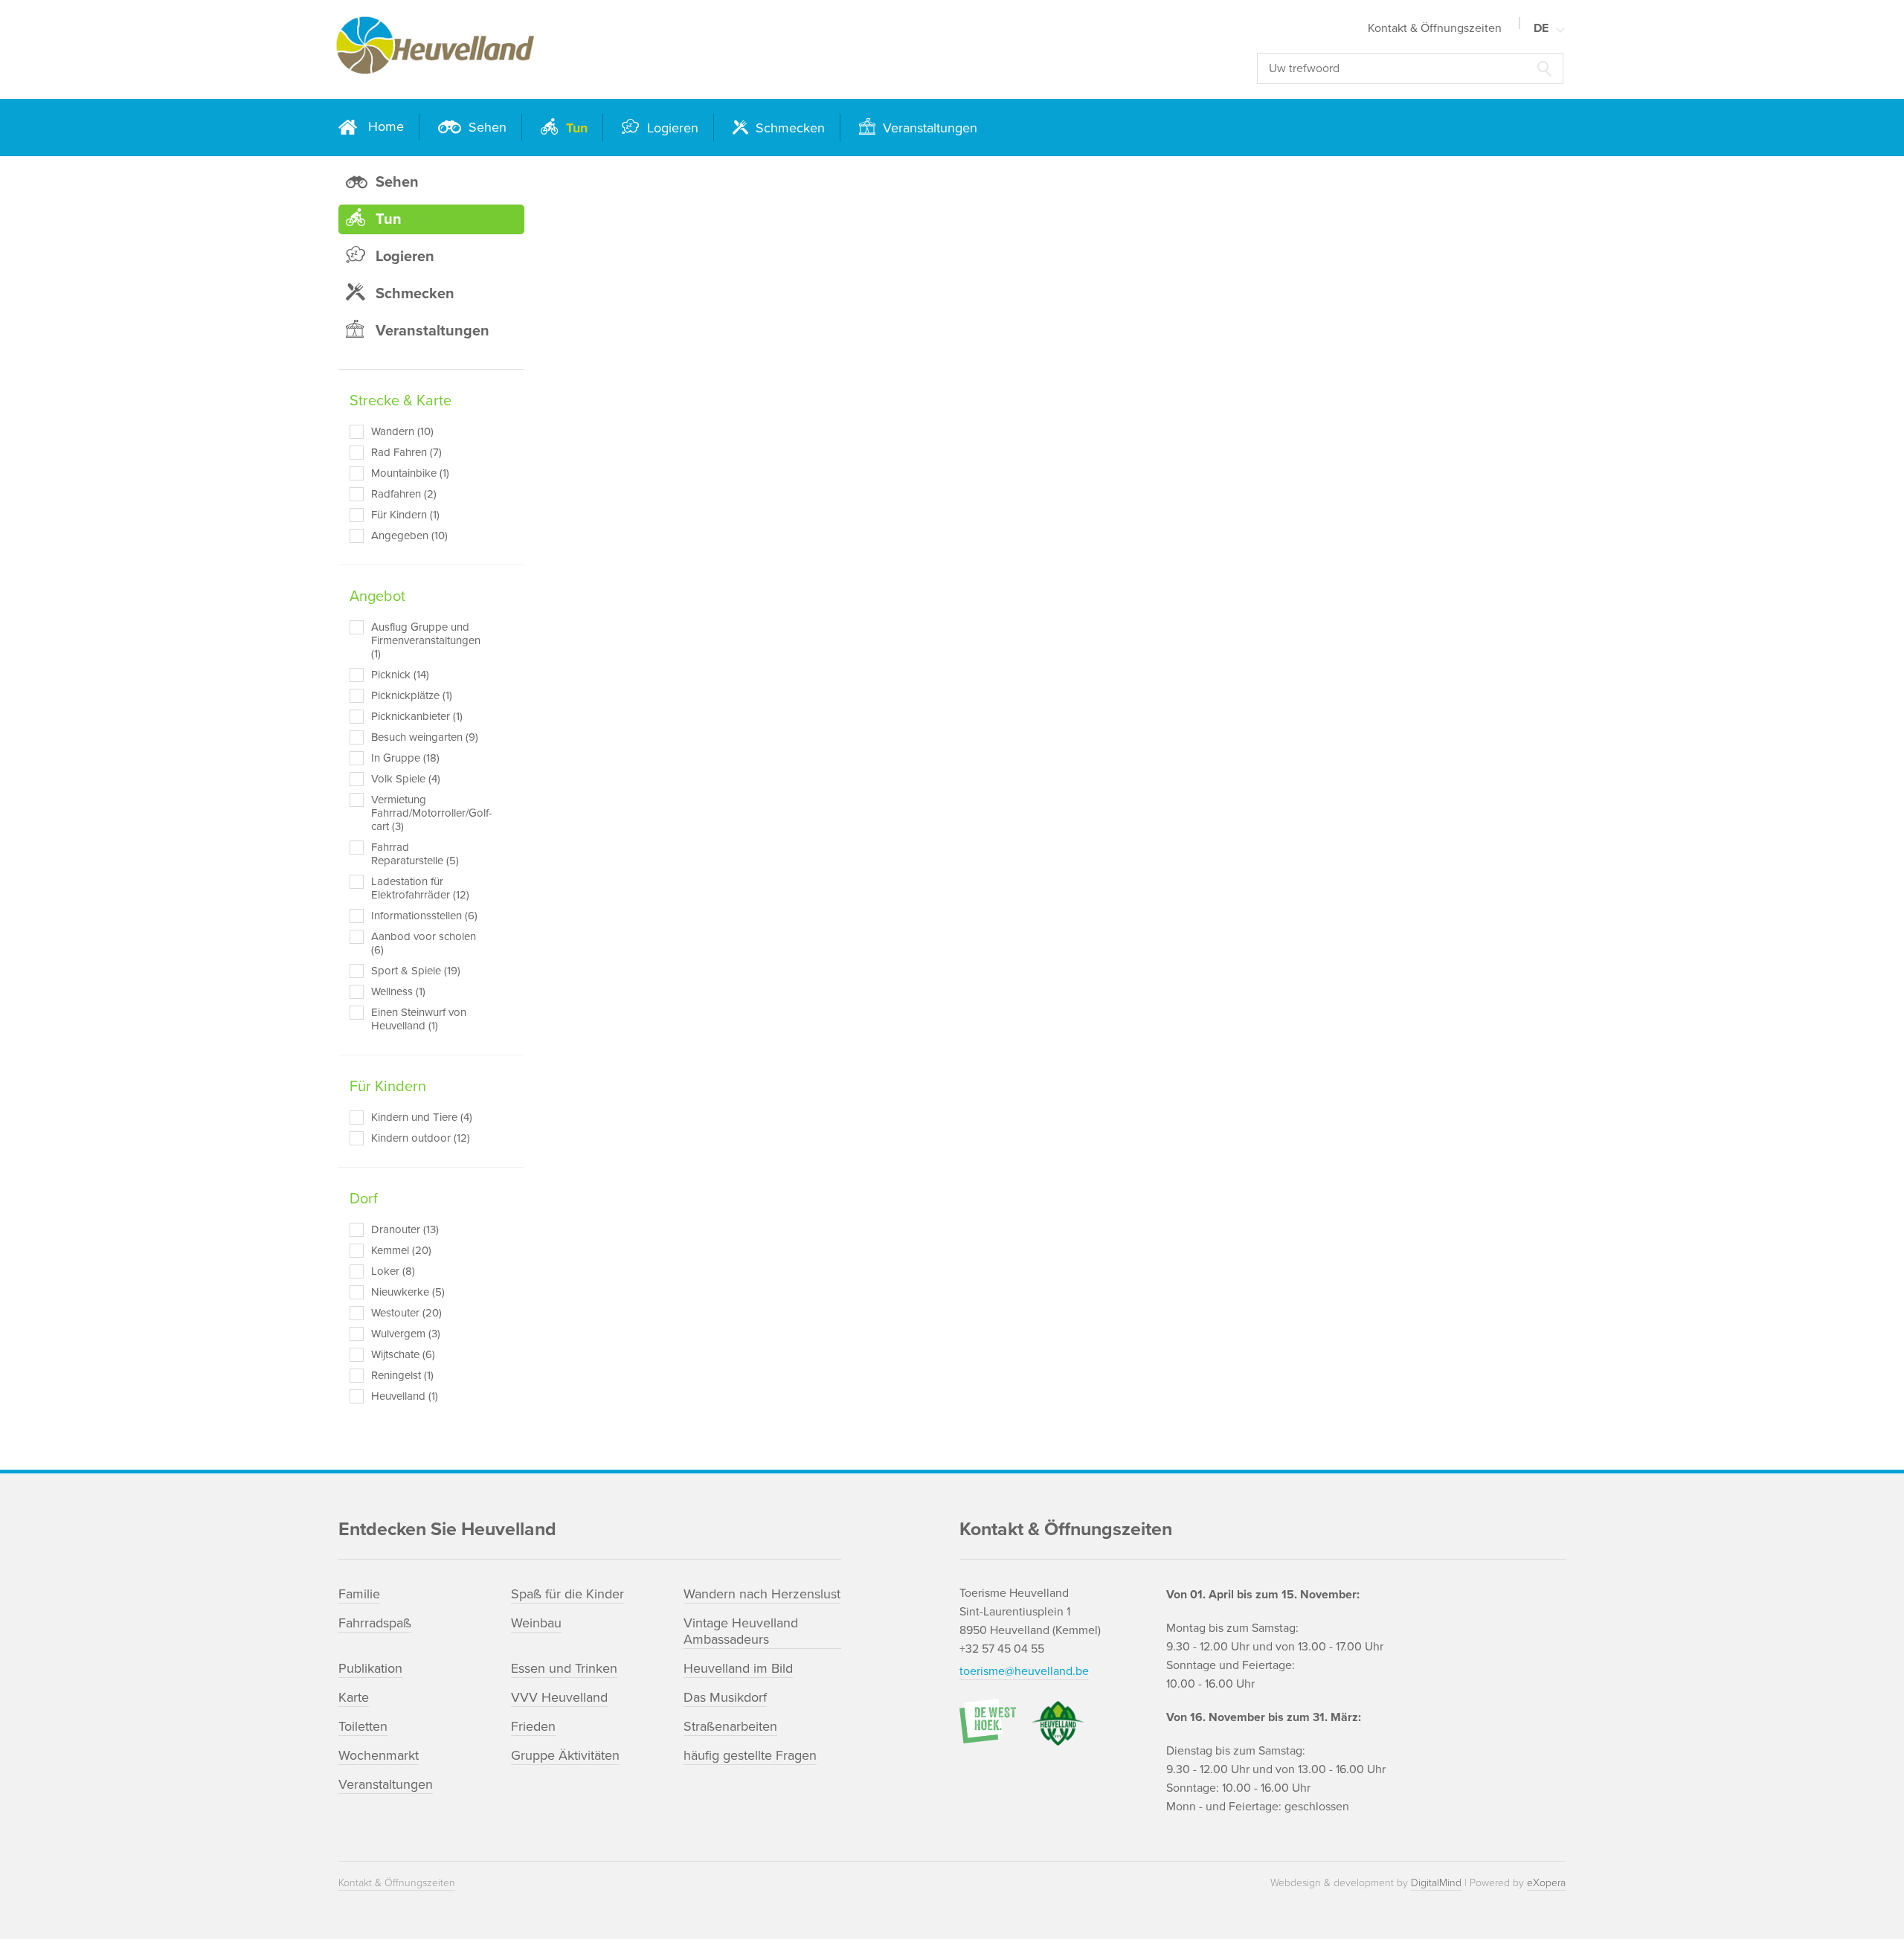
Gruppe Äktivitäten (565, 1755)
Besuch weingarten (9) (425, 737)
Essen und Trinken (564, 1668)
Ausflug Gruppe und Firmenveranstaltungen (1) (426, 640)
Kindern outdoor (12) (421, 1138)
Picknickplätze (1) (412, 695)
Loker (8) (393, 1271)
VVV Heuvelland (559, 1697)
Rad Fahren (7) (406, 452)
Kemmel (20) (401, 1250)
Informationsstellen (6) (424, 916)
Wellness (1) (398, 991)
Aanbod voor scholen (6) (424, 943)
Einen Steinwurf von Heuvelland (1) (419, 1019)
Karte (354, 1697)
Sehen (486, 127)
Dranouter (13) (405, 1229)
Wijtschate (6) (403, 1354)
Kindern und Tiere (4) (422, 1117)
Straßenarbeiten (730, 1726)
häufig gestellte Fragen (750, 1755)
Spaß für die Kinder (567, 1594)
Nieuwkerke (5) (408, 1292)
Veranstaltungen (928, 128)
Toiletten (363, 1726)
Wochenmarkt (379, 1755)
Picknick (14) (400, 675)
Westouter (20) (406, 1313)
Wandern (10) (402, 431)
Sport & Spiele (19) (416, 971)
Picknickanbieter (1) (417, 716)
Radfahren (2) (404, 494)
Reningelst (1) (402, 1375)
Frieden (533, 1726)
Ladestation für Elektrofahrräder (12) (420, 888)
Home (386, 126)
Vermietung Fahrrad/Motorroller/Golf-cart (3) (426, 813)
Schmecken (788, 128)
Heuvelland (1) (405, 1396)
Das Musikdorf (725, 1697)
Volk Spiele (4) (406, 779)
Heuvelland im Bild (738, 1668)
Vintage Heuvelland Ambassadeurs (741, 1631)
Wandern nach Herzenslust (762, 1594)
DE (1541, 28)
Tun (575, 128)
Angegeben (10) (409, 536)
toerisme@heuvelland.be (1024, 1671)
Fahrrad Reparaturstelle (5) (415, 854)
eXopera (1546, 1883)
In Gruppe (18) (405, 758)
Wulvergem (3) (406, 1334)
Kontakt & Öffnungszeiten (1435, 28)
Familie (359, 1594)
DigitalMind (1436, 1883)
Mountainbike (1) (410, 473)
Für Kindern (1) (405, 515)
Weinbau (536, 1623)
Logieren (671, 128)
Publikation (370, 1668)
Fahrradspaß (375, 1623)
